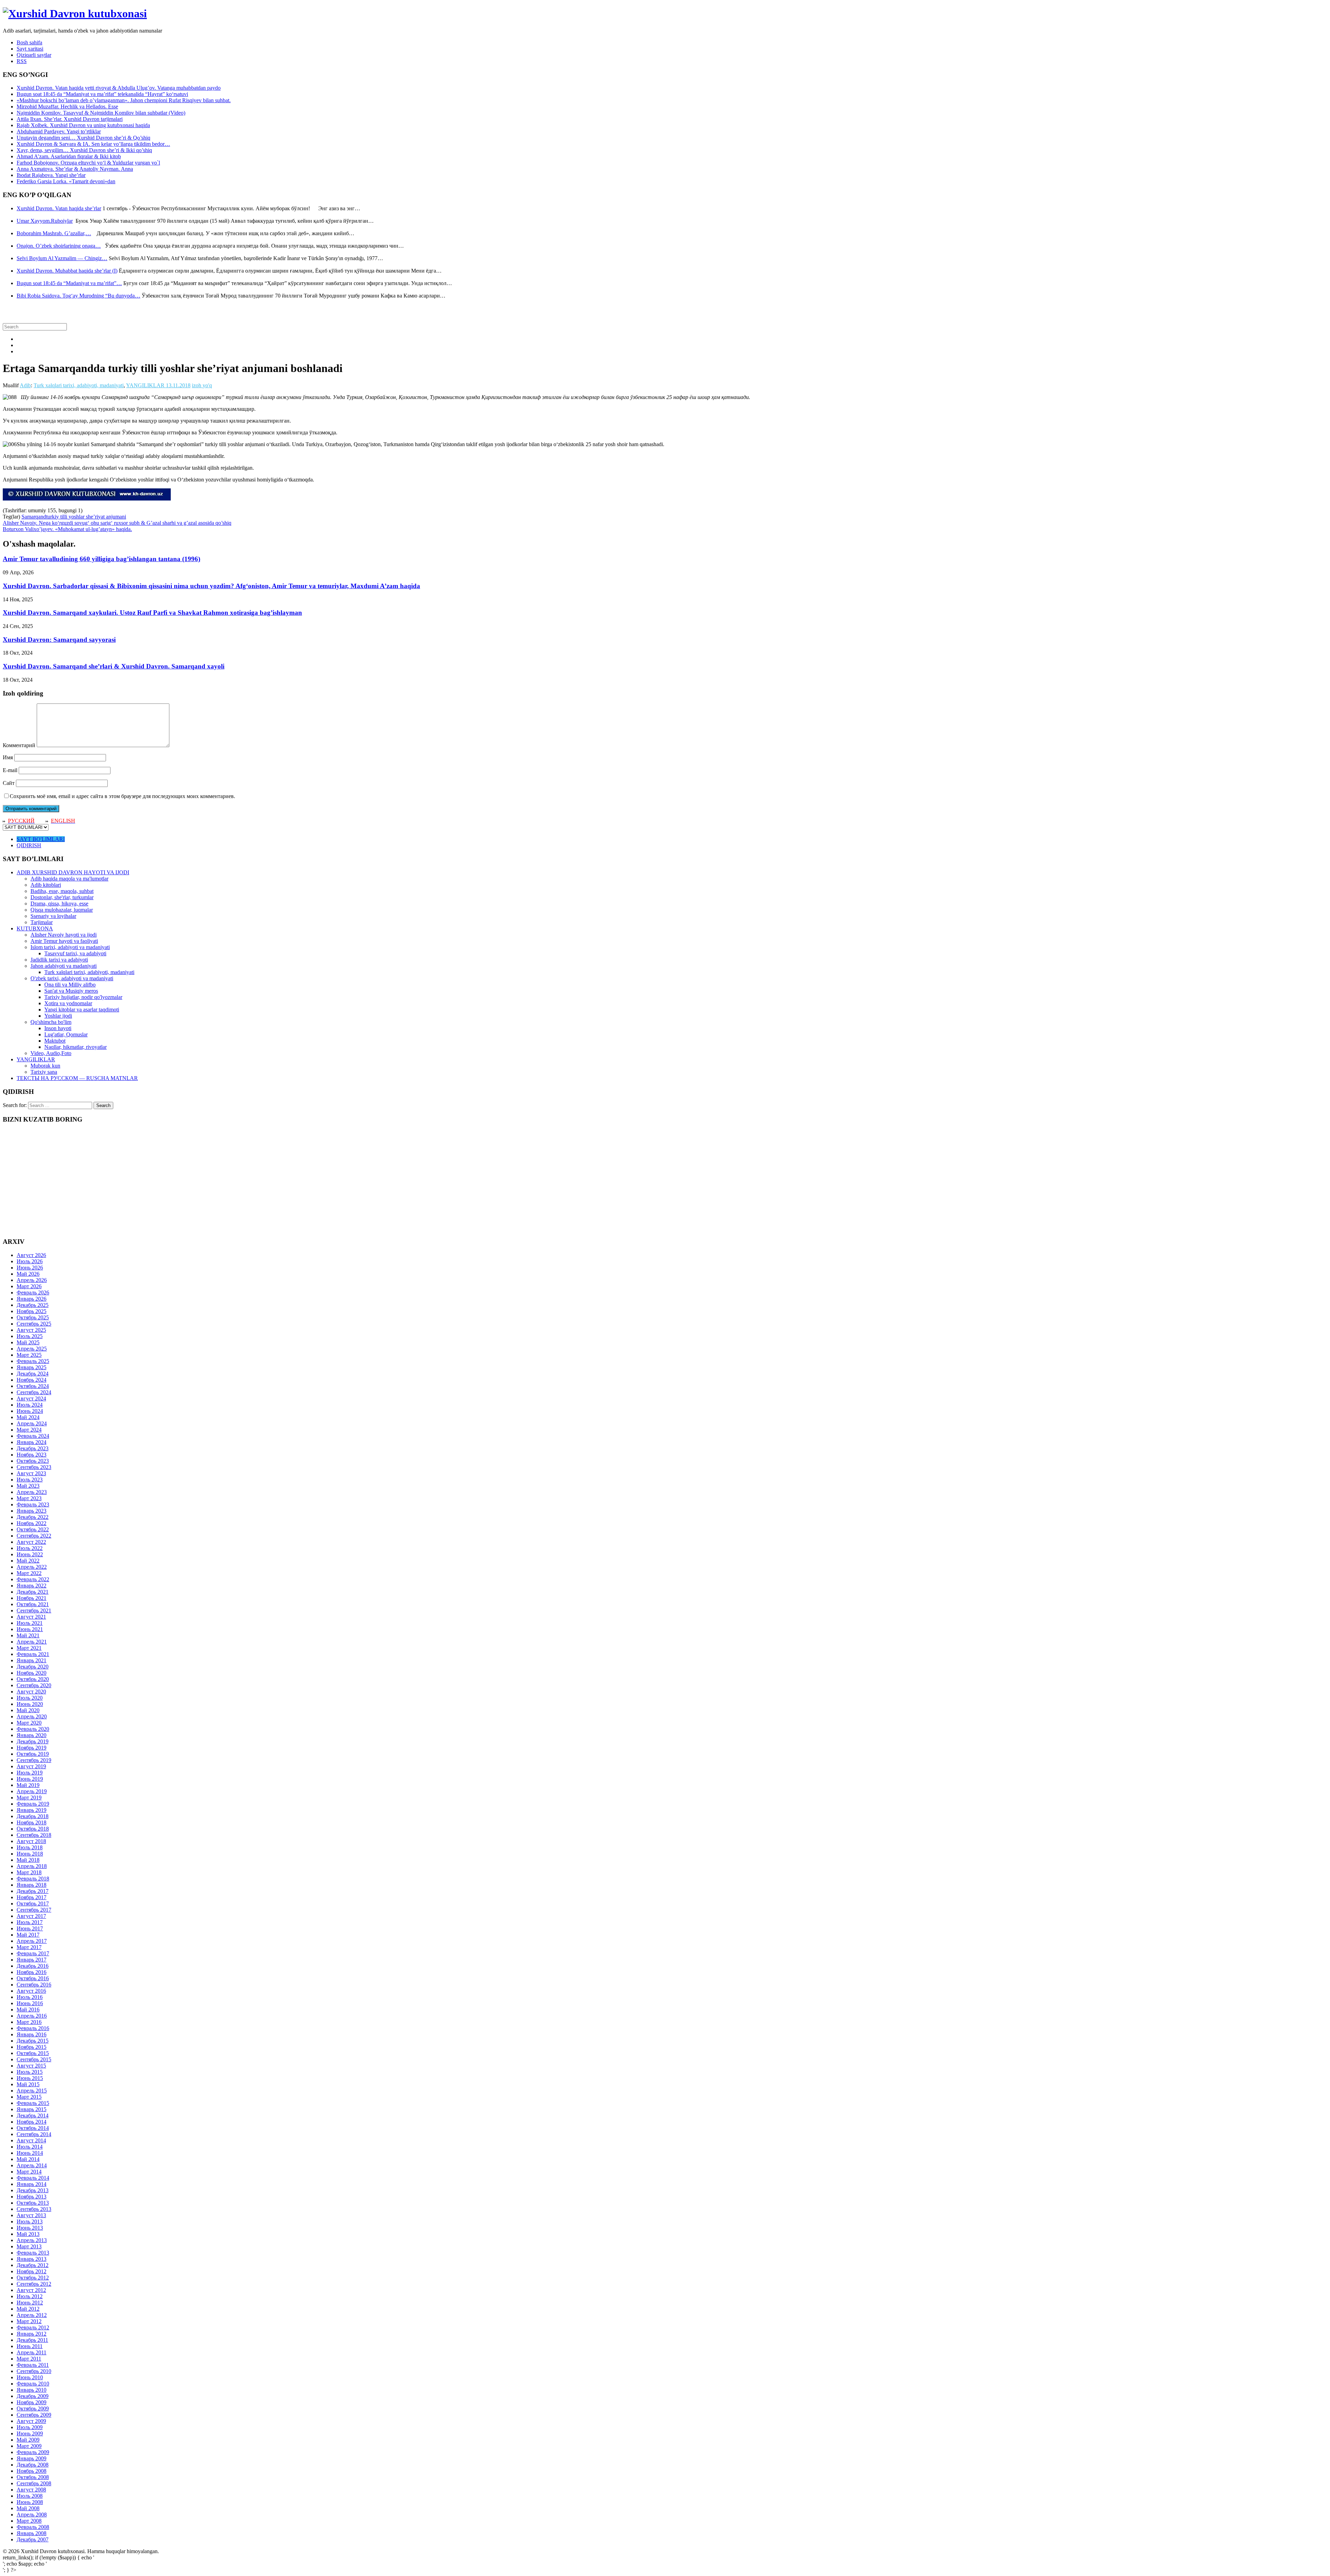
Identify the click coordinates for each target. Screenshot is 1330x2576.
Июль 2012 (30, 2296)
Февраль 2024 (33, 1436)
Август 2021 (31, 1617)
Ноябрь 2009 (32, 2402)
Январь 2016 (32, 2034)
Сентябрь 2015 (34, 2059)
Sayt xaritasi (30, 49)
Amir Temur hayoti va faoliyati (64, 941)
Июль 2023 (30, 1480)
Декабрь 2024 (33, 1374)
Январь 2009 (32, 2458)
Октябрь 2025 (33, 1317)
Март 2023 (29, 1498)
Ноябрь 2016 (32, 1972)
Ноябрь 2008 (32, 2471)
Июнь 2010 (30, 2377)
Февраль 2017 (33, 1953)
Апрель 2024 (32, 1423)
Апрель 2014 (32, 2165)
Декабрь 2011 (32, 2340)
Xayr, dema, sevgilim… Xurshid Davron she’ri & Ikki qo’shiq (84, 150)
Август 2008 (31, 2490)
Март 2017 (29, 1947)
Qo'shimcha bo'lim (51, 1022)
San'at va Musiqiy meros (71, 991)
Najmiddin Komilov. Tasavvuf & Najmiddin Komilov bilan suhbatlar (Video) (101, 113)
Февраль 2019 (33, 1804)
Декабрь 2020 (33, 1667)
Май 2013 (28, 2234)
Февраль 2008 (33, 2527)
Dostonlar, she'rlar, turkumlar (62, 897)
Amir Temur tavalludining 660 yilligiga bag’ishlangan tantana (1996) (101, 559)
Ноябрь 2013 (32, 2197)
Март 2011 (29, 2359)
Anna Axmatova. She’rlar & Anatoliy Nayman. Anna (75, 169)
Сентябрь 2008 (34, 2483)
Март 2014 (29, 2172)
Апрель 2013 (32, 2240)
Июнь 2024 (30, 1411)
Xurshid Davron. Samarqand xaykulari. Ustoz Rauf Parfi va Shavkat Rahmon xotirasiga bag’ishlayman (152, 613)
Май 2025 (28, 1342)
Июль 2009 (30, 2427)
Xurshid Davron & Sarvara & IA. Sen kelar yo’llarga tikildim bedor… (93, 144)
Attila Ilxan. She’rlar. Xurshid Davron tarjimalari (70, 119)
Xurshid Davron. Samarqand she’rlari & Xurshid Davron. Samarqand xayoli (114, 666)
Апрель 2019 (32, 1791)
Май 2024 (28, 1417)
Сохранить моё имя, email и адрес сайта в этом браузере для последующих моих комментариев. (122, 796)
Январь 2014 (32, 2184)
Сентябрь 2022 (34, 1536)
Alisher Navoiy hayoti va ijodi (64, 935)
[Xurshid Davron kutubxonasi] (75, 14)
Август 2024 (31, 1398)
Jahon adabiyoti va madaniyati (64, 966)
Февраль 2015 (33, 2103)
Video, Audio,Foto (51, 1053)
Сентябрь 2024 (34, 1392)
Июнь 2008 (30, 2502)
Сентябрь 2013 (34, 2209)
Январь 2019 (32, 1810)
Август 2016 (31, 1991)
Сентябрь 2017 (34, 1910)
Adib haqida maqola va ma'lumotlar (69, 879)
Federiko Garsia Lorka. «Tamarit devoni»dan (66, 181)
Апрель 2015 (32, 2091)
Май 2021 (28, 1635)
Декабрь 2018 (33, 1816)
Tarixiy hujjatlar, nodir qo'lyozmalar (83, 997)
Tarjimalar (42, 922)
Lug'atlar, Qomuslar (66, 1034)
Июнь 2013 (30, 2228)
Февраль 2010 (33, 2384)
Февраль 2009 (33, 2452)
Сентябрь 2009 (34, 2415)
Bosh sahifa (29, 42)
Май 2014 (28, 2159)
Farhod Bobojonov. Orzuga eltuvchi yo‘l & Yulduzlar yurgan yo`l (88, 163)
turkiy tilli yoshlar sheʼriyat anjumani (86, 517)
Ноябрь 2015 (32, 2047)
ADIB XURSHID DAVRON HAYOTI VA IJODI (73, 872)
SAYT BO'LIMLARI (41, 839)
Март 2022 (29, 1573)
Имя (8, 757)
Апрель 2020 (32, 1716)
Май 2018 (28, 1860)
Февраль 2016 (33, 2028)
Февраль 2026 (33, 1293)
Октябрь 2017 (33, 1904)
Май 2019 (28, 1785)
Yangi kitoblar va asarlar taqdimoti (82, 1010)
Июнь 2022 (30, 1554)
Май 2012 (28, 2309)
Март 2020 (29, 1723)
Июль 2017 (30, 1922)
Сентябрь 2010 (34, 2371)
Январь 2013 (32, 2259)
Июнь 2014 (30, 2153)
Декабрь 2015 (33, 2041)
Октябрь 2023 (33, 1461)
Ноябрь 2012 (32, 2271)
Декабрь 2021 (33, 1592)
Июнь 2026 (30, 1268)
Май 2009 (28, 2440)
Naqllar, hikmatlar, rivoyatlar (76, 1047)
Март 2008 (29, 2521)
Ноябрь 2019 (32, 1748)
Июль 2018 (30, 1847)
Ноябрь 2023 (32, 1455)
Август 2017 (31, 1916)
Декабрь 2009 (33, 2396)
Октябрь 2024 (33, 1386)
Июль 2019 (30, 1773)
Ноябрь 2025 (32, 1311)
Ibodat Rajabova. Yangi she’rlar (51, 175)
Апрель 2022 (32, 1567)
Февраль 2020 (33, 1729)
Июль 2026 (30, 1261)
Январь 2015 (32, 2109)
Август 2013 (31, 2215)
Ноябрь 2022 (32, 1523)
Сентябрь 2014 (34, 2134)
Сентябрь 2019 (34, 1760)
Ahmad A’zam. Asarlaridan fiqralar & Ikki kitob (69, 156)
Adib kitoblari (46, 885)
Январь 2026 (32, 1299)
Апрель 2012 (32, 2315)
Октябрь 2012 (33, 2278)
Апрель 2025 (32, 1349)
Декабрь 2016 (33, 1966)
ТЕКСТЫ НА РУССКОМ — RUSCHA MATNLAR (77, 1078)
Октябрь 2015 (33, 2053)
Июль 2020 (30, 1698)
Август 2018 (31, 1841)
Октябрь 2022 (33, 1529)
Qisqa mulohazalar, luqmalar (62, 910)
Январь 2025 (32, 1367)
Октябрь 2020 (33, 1679)
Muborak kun (45, 1066)
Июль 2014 (30, 2147)
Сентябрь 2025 (34, 1324)
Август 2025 (31, 1330)
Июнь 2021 (30, 1629)
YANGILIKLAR (145, 385)
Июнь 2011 (30, 2346)
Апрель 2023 (32, 1492)
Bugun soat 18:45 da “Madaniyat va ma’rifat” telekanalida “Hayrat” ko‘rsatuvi (102, 94)
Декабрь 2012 (33, 2265)
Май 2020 (28, 1710)
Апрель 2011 (32, 2352)
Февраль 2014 (33, 2178)
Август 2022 (31, 1542)
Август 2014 (31, 2140)
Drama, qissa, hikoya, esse (59, 904)
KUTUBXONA (35, 928)
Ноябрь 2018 (32, 1822)
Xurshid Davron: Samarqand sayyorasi (59, 640)
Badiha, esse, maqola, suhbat (62, 891)
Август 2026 (31, 1255)
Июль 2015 (30, 2072)
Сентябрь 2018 (34, 1835)
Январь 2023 (32, 1511)
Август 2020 (31, 1692)
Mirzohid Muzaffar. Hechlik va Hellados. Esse (67, 107)
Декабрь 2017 (33, 1891)
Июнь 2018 (30, 1854)
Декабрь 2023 (33, 1448)
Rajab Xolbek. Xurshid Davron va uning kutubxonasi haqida (83, 125)
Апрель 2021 (32, 1642)
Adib (25, 385)
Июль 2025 (30, 1336)
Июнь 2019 (30, 1779)
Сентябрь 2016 (34, 1985)
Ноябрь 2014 (32, 2122)
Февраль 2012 (33, 2327)
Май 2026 (28, 1274)
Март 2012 (29, 2321)
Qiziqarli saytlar (34, 55)
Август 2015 (31, 2066)
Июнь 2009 (30, 2433)
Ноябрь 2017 (32, 1897)
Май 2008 (28, 2508)
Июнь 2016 (30, 2003)
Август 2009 (31, 2421)
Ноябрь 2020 (32, 1673)
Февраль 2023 (33, 1504)
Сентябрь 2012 (34, 2284)
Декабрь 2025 (33, 1305)
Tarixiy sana (44, 1072)
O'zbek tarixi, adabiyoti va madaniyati (72, 978)
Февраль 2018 (33, 1879)
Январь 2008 (32, 2533)
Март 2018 (29, 1872)
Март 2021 (29, 1648)
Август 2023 (31, 1473)
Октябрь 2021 (33, 1604)
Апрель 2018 (32, 1866)
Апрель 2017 (32, 1941)
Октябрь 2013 (33, 2203)
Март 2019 (29, 1798)
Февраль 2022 (33, 1579)
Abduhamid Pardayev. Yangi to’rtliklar (59, 131)
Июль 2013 (30, 2221)
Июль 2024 (30, 1405)
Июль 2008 (30, 2496)
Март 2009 (29, 2446)
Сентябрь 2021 (34, 1610)
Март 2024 (29, 1430)
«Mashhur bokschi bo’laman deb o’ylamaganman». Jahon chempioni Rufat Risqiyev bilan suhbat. (124, 100)
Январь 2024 (32, 1442)
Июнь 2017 (30, 1928)
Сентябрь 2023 (34, 1467)
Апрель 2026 (32, 1280)
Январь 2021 (32, 1660)
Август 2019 (31, 1766)
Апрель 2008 (32, 2515)
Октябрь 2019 (33, 1754)
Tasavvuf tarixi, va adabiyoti (75, 953)
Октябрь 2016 (33, 1978)
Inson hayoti (58, 1028)
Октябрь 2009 (33, 2409)
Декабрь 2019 (33, 1741)
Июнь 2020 (30, 1704)
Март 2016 (29, 2022)
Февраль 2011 (33, 2365)
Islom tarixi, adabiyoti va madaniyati (70, 947)
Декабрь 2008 (33, 2465)
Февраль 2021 (33, 1654)
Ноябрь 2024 (32, 1380)
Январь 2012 (32, 2334)
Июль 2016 (30, 1997)
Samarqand (34, 517)
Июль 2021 (30, 1623)
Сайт (9, 783)
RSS (22, 61)
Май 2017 (28, 1935)
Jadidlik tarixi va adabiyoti (59, 960)
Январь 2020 (32, 1735)
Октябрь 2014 (33, 2128)
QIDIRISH (29, 845)
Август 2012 (31, 2290)
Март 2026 (29, 1286)
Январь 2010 (32, 2390)
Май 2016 (28, 2010)
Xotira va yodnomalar (68, 1003)
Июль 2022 (30, 1548)
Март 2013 (29, 2246)
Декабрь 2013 (33, 2190)
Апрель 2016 (32, 2016)
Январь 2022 (32, 1586)
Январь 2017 (32, 1960)
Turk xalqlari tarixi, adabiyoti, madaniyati (79, 385)
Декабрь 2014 (33, 2115)
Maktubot (55, 1041)
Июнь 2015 (30, 2078)
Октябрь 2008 (33, 2477)
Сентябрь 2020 (34, 1685)
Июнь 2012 (30, 2303)
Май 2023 (28, 1486)
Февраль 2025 (33, 1361)
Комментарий (19, 745)
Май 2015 (28, 2084)
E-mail (10, 770)
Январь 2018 (32, 1885)
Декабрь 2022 (33, 1517)
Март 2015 (29, 2097)
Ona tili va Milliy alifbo (70, 985)
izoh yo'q (202, 385)
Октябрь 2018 (33, 1829)
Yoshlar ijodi (58, 1016)
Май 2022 (28, 1561)
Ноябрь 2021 (32, 1598)
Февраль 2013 (33, 2253)
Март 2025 (29, 1355)
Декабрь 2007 (33, 2539)
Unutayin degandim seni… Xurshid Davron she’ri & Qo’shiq (83, 138)
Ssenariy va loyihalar (53, 916)
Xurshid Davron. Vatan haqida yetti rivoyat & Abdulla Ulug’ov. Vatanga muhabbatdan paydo (119, 88)
